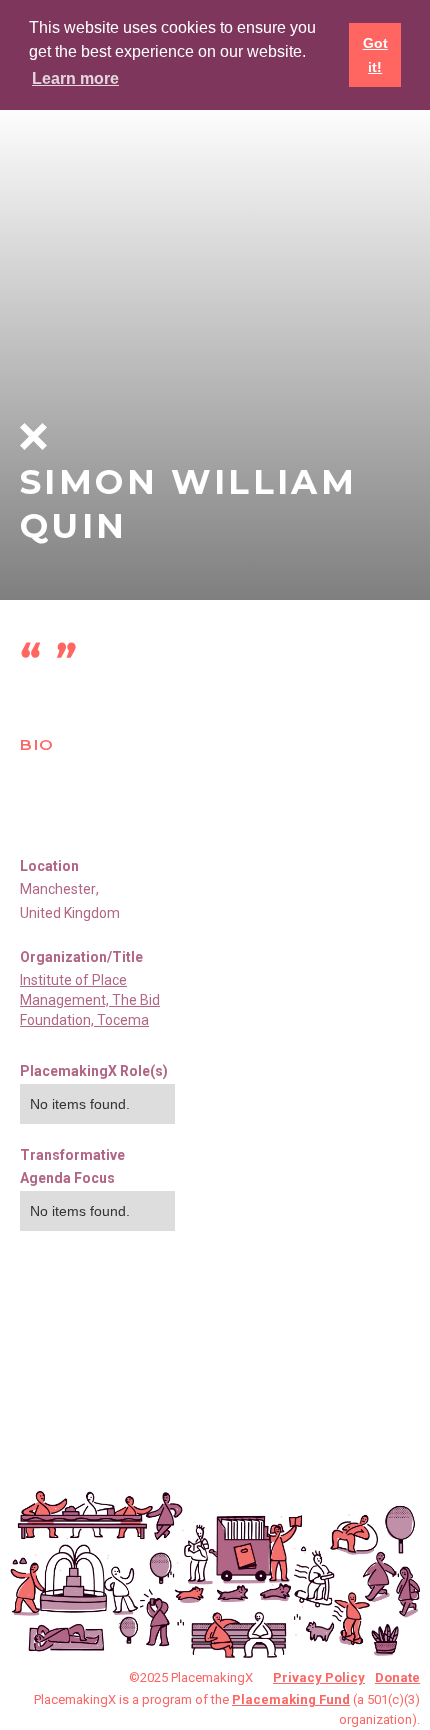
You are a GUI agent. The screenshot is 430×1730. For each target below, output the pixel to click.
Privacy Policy (319, 1677)
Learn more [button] (75, 78)
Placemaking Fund (291, 1699)
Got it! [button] (375, 55)
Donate (397, 1677)
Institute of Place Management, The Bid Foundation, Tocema (90, 1000)
